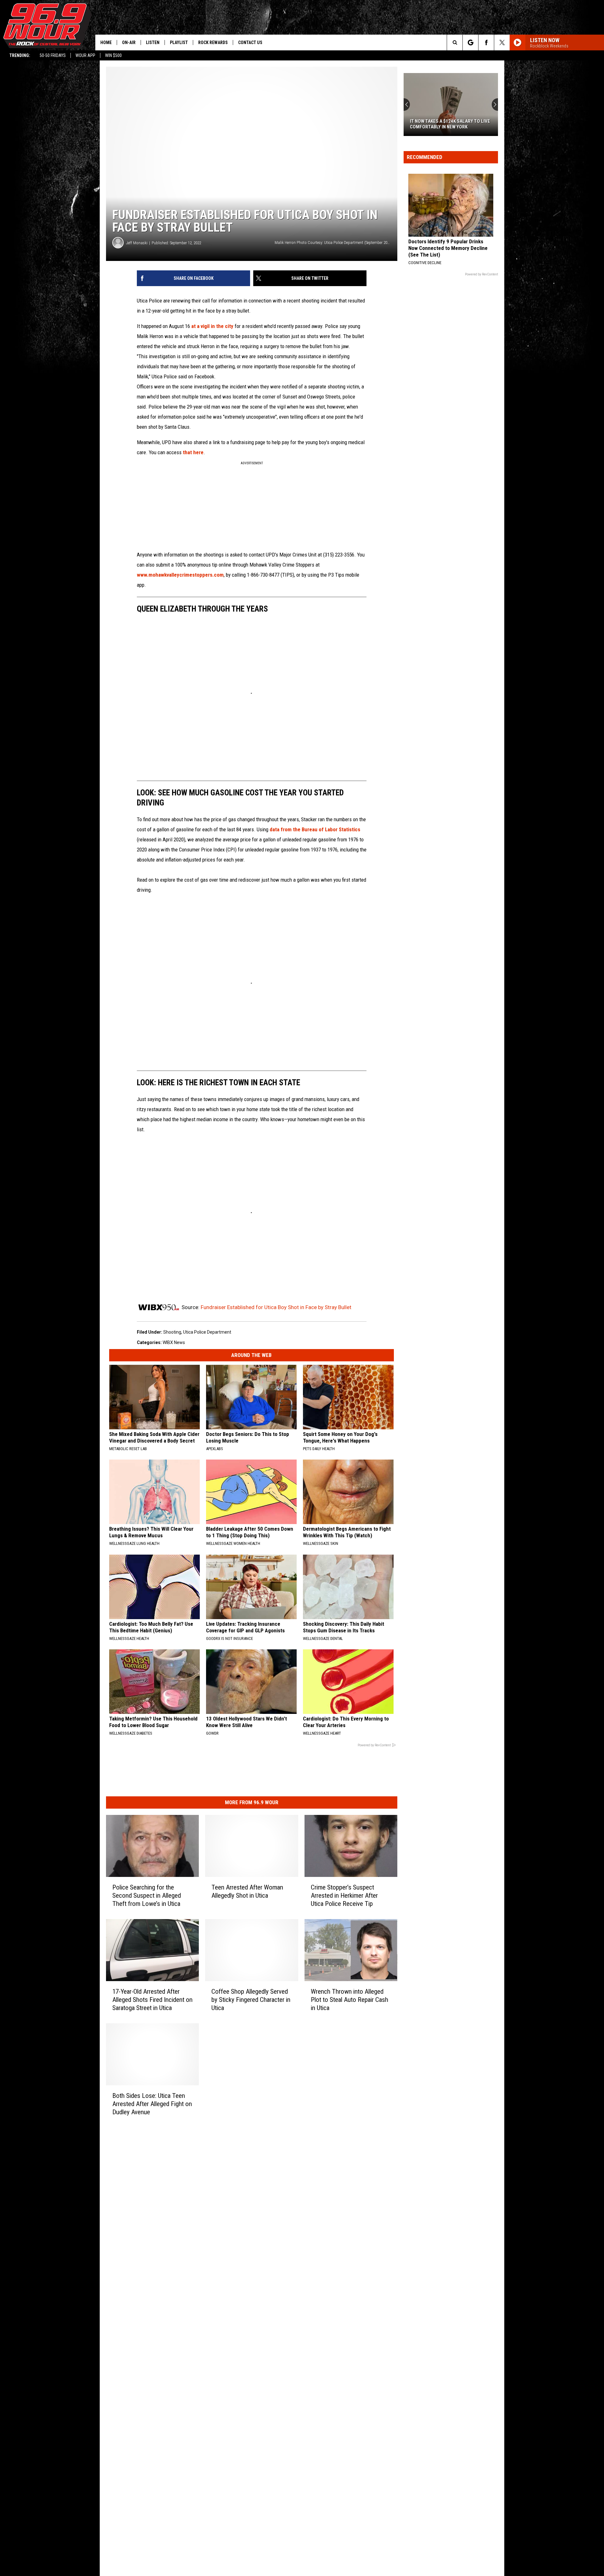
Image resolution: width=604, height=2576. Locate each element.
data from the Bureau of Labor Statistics (315, 829)
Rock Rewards (213, 42)
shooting (172, 1332)
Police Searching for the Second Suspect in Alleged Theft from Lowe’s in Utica (147, 1895)
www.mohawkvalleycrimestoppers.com (180, 575)
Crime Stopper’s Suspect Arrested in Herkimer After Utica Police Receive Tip (344, 1895)
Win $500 (113, 55)
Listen (153, 42)
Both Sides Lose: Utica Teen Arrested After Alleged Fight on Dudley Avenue (152, 2104)
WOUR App (85, 55)
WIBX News (174, 1342)
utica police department (207, 1332)
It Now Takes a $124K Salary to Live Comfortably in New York (450, 124)
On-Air (129, 42)
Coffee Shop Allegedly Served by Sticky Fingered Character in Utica (251, 2000)
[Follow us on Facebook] (486, 42)
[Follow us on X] (502, 42)
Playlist (179, 42)
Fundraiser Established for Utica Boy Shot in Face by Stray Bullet (276, 1307)
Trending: (20, 55)
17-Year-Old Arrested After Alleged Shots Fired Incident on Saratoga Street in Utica (152, 2000)
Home (106, 42)
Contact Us (250, 42)
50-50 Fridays (53, 55)
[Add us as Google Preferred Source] (470, 42)
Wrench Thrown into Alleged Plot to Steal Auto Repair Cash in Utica (350, 2000)
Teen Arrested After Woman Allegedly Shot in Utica (247, 1891)
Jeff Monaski (137, 243)
